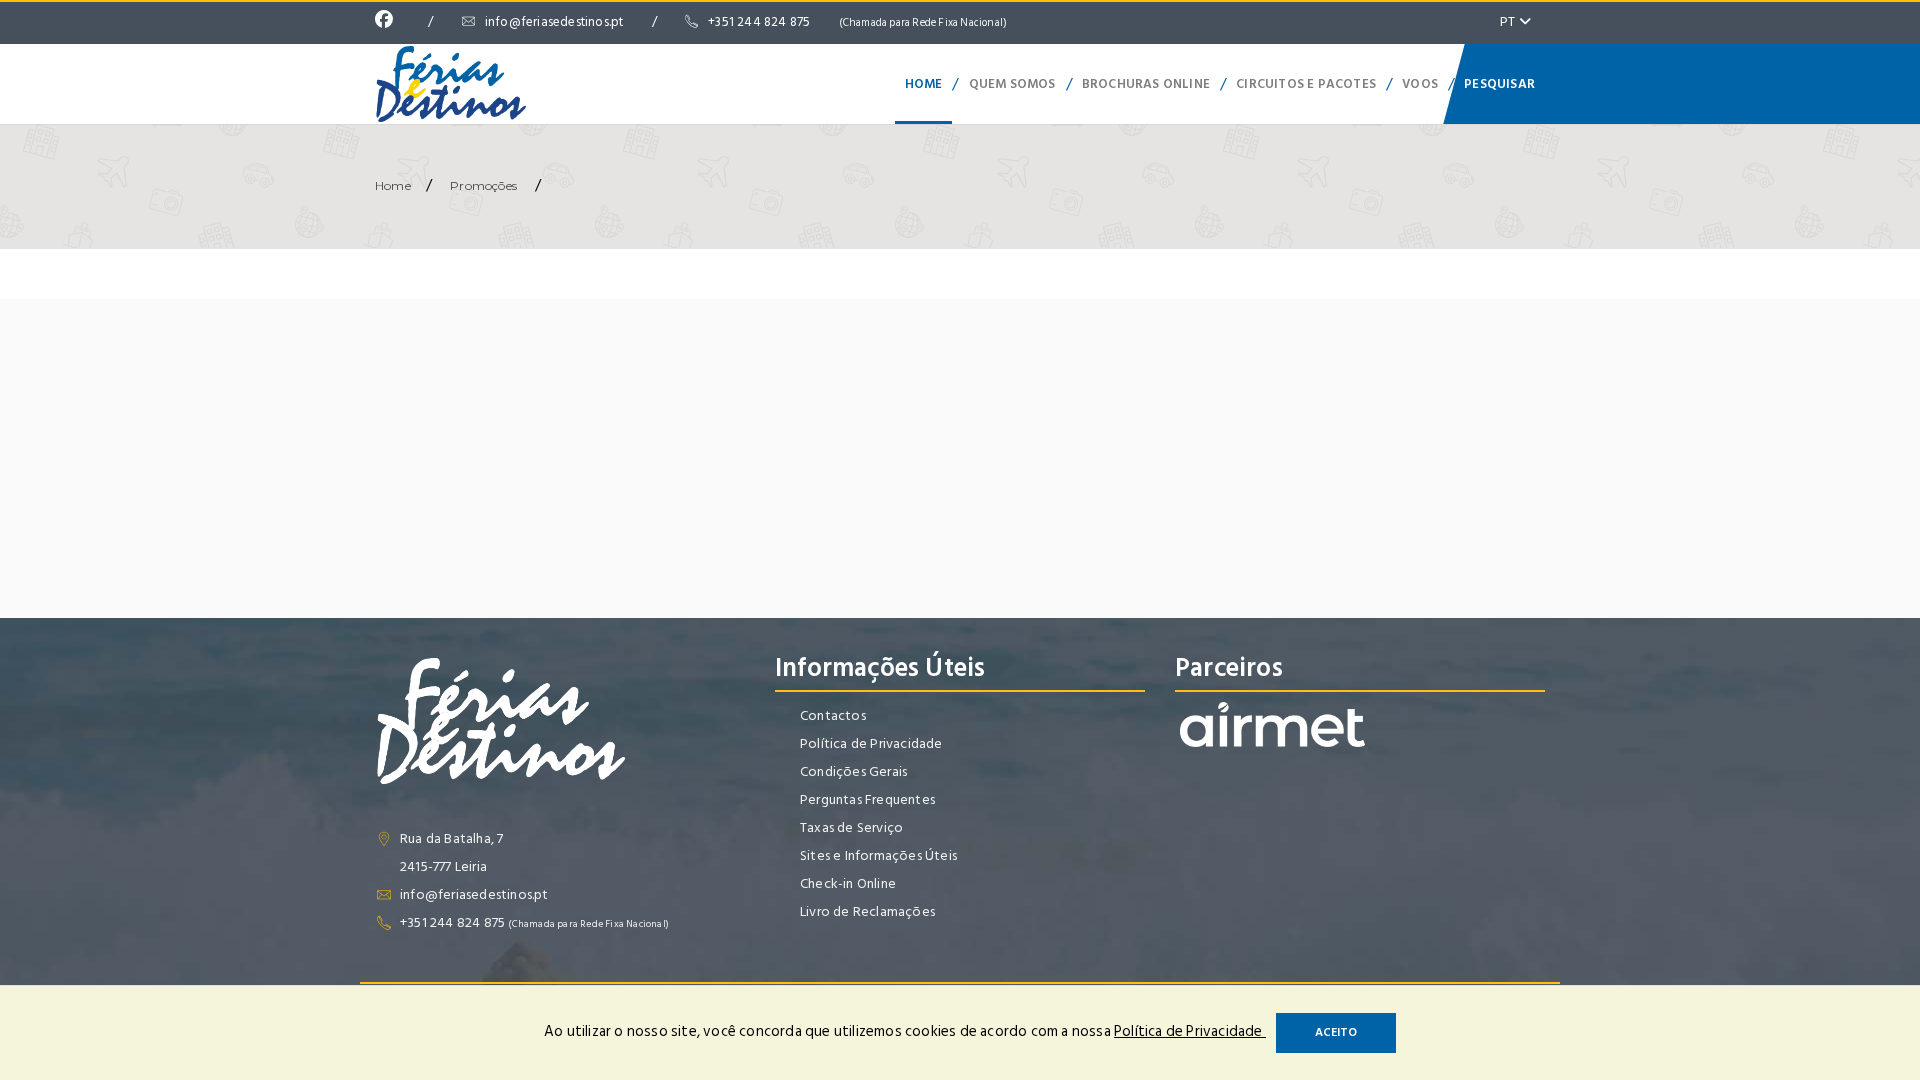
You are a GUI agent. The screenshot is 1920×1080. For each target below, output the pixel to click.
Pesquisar (1499, 84)
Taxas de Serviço (851, 827)
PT (1509, 21)
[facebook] (389, 22)
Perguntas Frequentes (867, 799)
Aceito (1336, 1032)
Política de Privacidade (871, 743)
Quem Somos (1012, 84)
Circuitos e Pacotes (1306, 84)
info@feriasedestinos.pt (554, 22)
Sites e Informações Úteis (878, 855)
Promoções (483, 185)
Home (924, 84)
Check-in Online (848, 883)
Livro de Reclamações (867, 911)
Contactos (833, 715)
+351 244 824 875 (857, 22)
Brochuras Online (1146, 84)
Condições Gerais (853, 771)
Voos (1420, 84)
